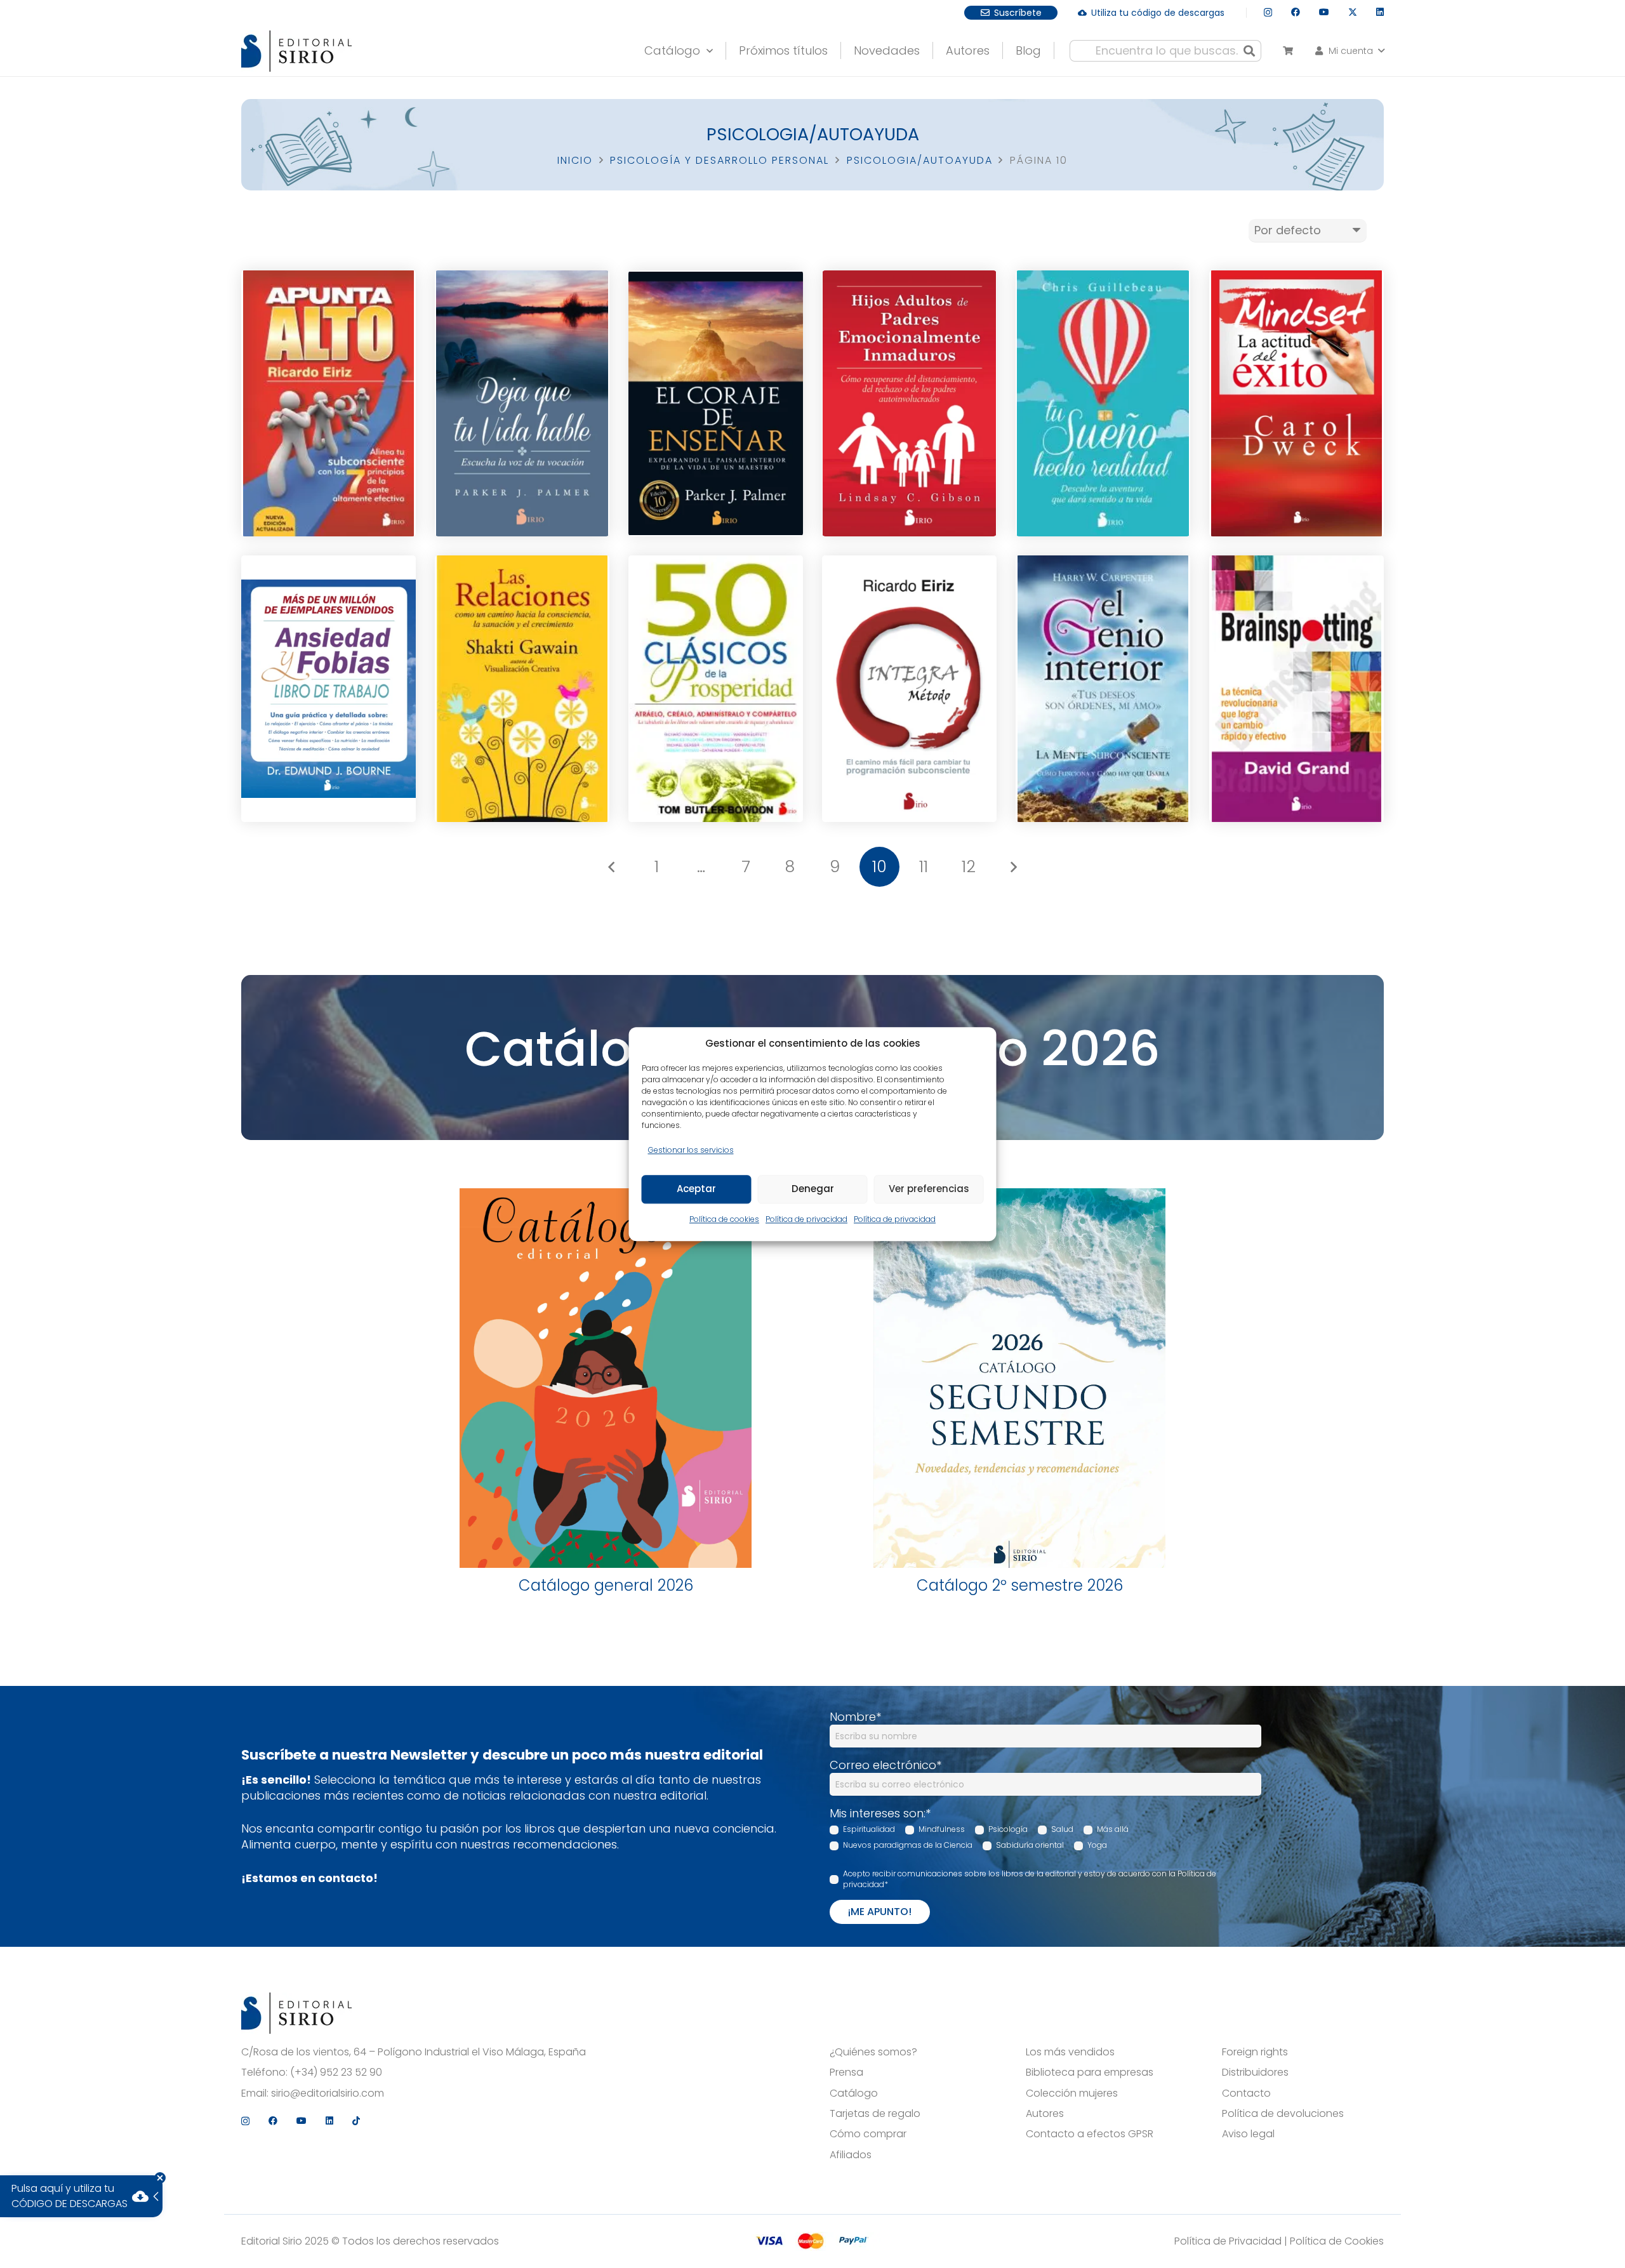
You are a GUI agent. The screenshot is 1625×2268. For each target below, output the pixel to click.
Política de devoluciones (1283, 2114)
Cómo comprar (868, 2134)
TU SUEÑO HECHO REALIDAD (1103, 337)
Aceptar (696, 1189)
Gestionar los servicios (691, 1150)
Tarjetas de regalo (875, 2114)
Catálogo (854, 2093)
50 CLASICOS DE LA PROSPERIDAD (716, 622)
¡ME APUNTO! (880, 1912)
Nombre (855, 1717)
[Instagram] (1268, 12)
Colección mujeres (1072, 2093)
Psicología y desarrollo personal (720, 160)
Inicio (575, 160)
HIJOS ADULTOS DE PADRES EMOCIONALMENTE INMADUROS (909, 337)
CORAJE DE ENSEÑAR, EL (716, 335)
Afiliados (851, 2155)
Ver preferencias (929, 1189)
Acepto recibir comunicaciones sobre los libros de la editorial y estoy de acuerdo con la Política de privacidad (1030, 1879)
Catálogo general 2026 (606, 1585)
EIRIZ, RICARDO (328, 409)
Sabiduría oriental (1030, 1845)
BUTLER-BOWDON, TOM (716, 699)
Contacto (1246, 2093)
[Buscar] (1249, 51)
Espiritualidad (869, 1829)
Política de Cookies (1337, 2241)
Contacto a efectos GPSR (1090, 2134)
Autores (1045, 2114)
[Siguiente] (1013, 867)
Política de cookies (724, 1219)
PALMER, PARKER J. (522, 409)
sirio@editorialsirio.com (328, 2093)
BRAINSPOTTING (1296, 620)
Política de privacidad (806, 1219)
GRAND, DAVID (1297, 695)
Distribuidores (1255, 2072)
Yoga (1097, 1845)
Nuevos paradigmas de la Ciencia (908, 1845)
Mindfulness (942, 1829)
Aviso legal (1248, 2134)
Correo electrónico (885, 1765)
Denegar (813, 1189)
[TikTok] (356, 2121)
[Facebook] (1296, 12)
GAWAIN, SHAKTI (522, 695)
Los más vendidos (1070, 2052)
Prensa (846, 2072)
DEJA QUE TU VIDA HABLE (522, 335)
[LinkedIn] (1380, 12)
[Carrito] (1288, 51)
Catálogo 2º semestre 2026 (1020, 1585)
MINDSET (1297, 335)
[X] (1353, 12)
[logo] (296, 51)
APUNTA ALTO (328, 335)
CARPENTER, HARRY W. (1103, 695)
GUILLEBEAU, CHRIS (1103, 413)
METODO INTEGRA (909, 620)
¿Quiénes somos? (873, 2052)
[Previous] (612, 867)
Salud (1062, 1829)
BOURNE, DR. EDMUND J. (329, 695)
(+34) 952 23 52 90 (336, 2072)
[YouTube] (1324, 12)
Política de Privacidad (1228, 2241)
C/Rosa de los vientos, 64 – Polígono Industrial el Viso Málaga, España (414, 2052)
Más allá (1113, 1829)
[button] (1349, 51)
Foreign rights (1255, 2052)
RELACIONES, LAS (522, 620)
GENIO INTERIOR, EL (1103, 620)
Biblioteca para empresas (1090, 2072)
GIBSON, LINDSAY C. (909, 413)
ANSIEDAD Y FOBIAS (329, 620)
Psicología (1008, 1829)
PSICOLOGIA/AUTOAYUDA (920, 160)
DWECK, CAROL (1297, 409)
